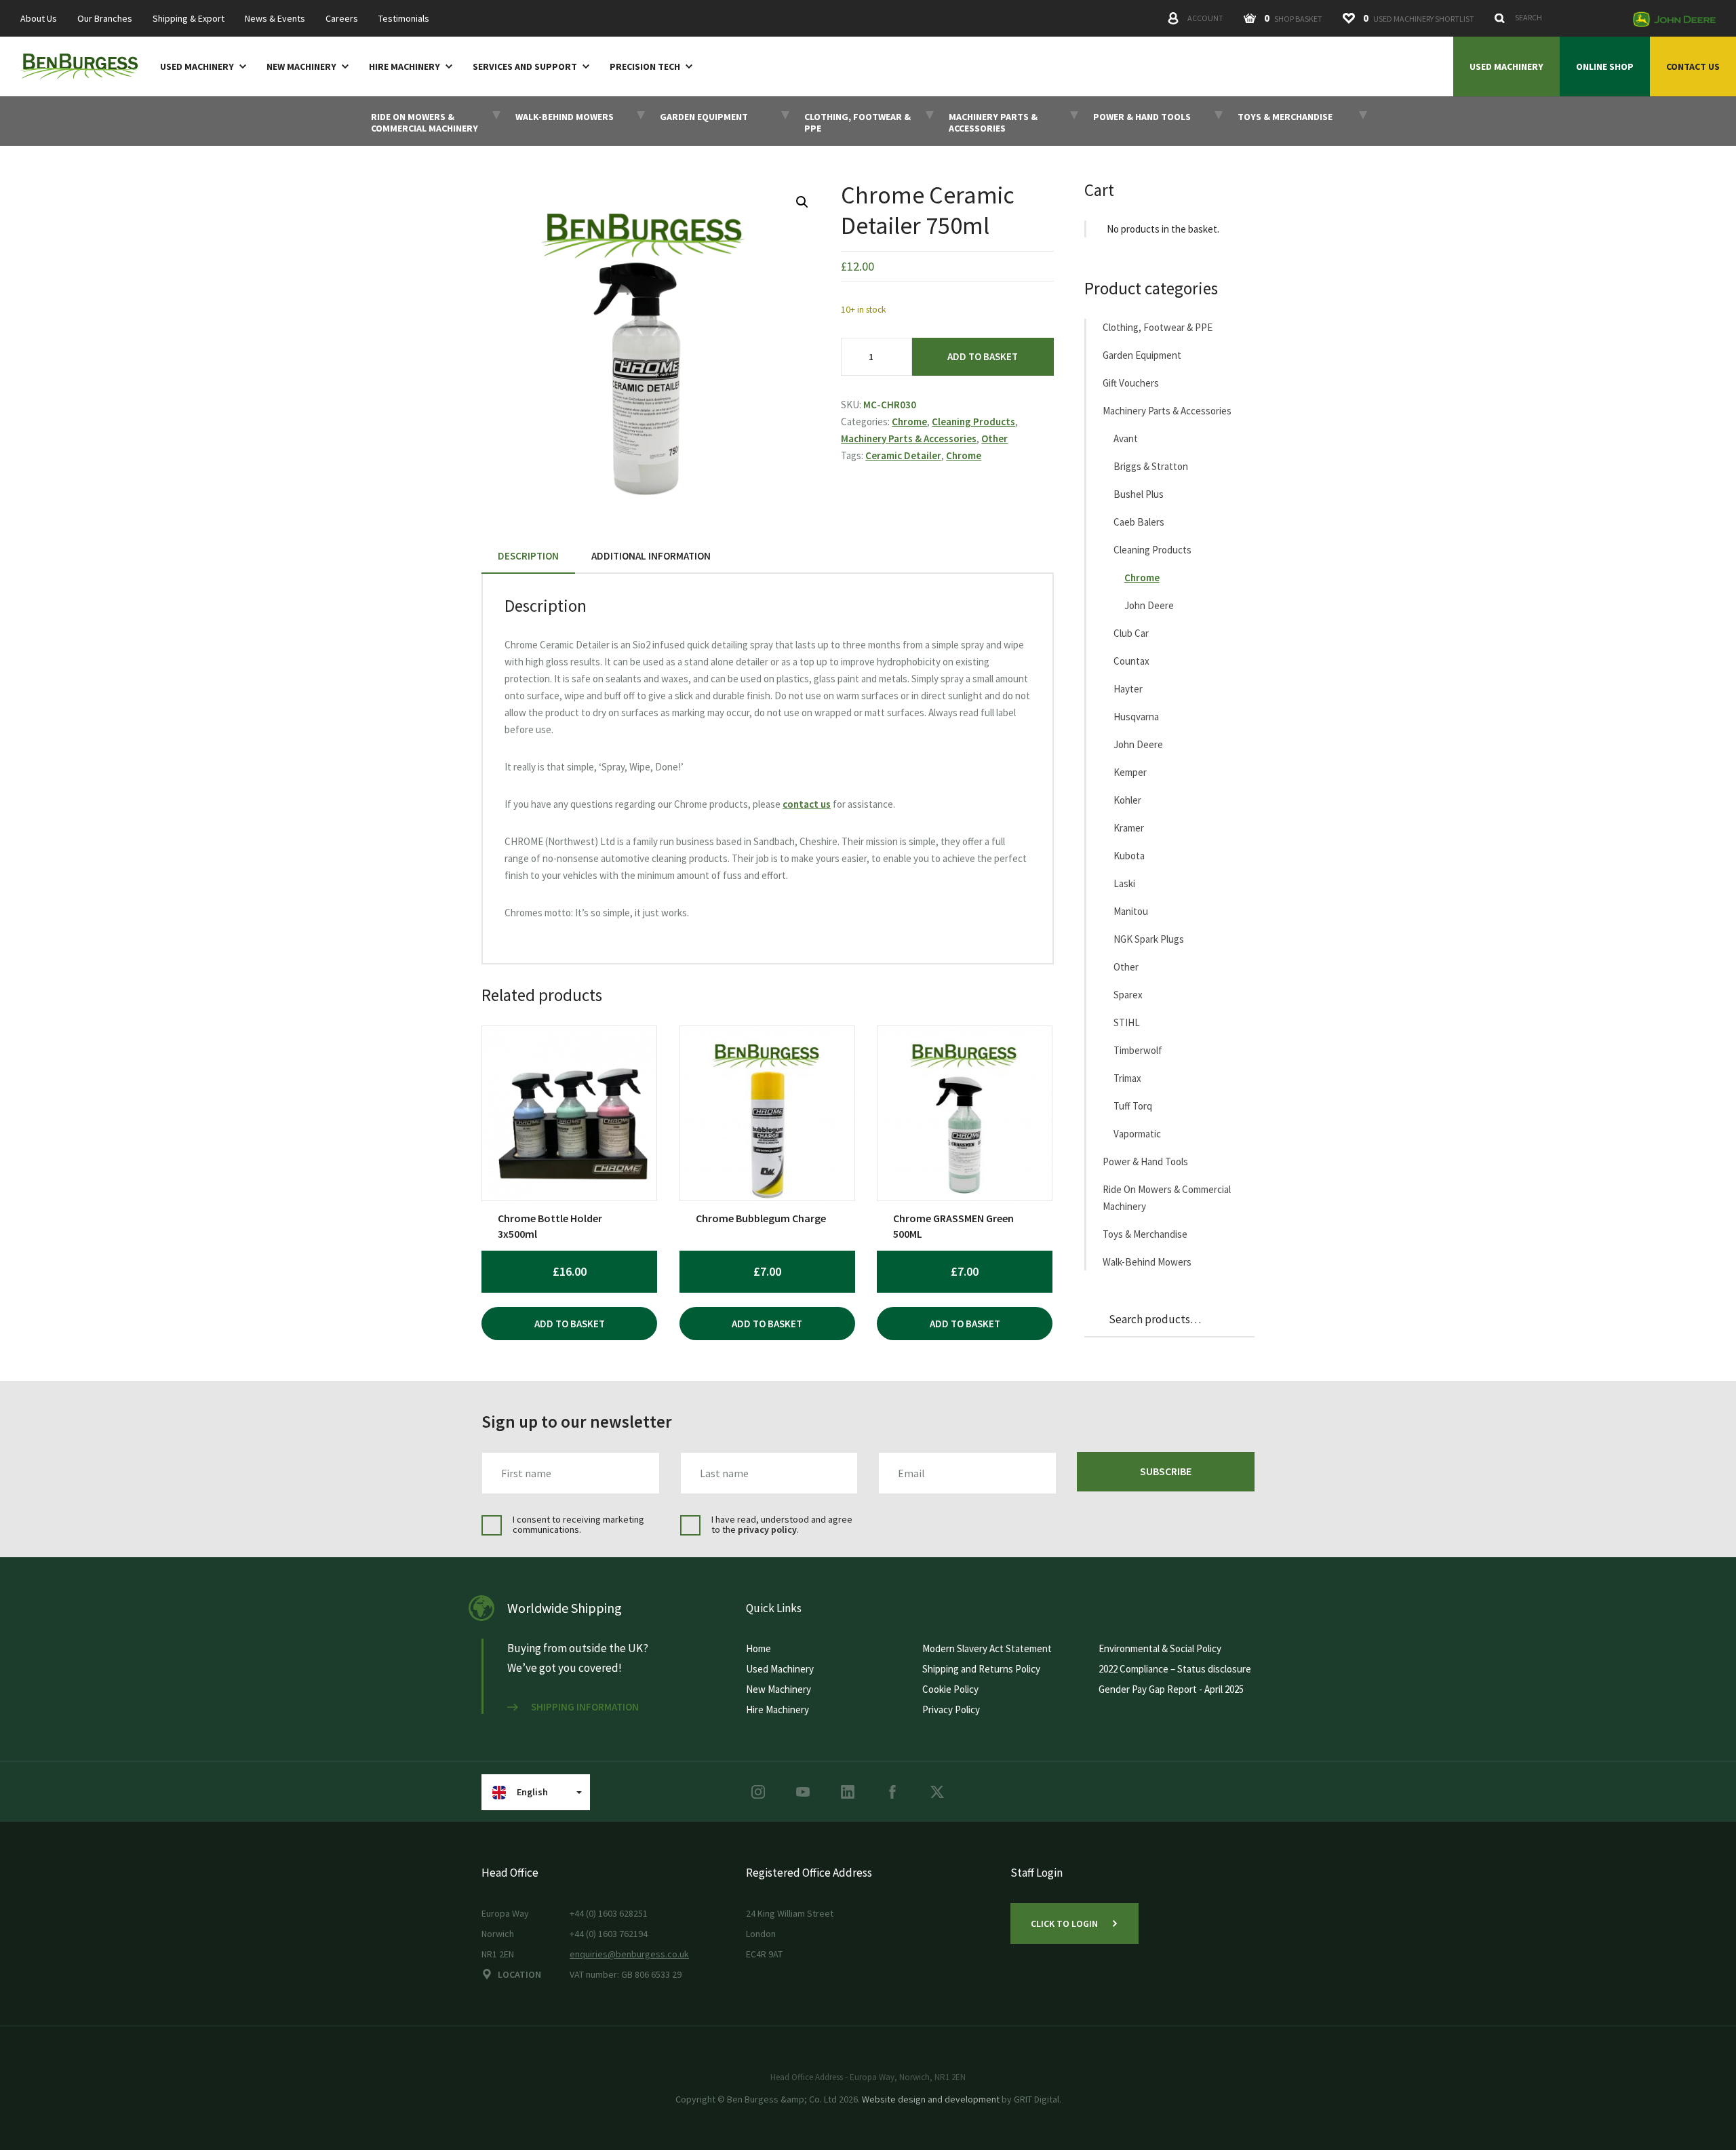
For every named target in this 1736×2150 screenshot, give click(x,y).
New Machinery (301, 67)
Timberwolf (1138, 1050)
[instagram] (758, 1792)
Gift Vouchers (1131, 383)
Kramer (1129, 828)
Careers (342, 19)
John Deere (1149, 605)
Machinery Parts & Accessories (909, 438)
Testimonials (404, 19)
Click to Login (1064, 1923)
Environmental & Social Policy (1160, 1648)
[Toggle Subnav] (240, 66)
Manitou (1131, 911)
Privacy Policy (951, 1709)
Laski (1124, 883)
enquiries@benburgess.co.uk (629, 1954)
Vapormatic (1137, 1134)
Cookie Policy (950, 1689)
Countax (1131, 661)
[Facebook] (892, 1792)
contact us (807, 804)
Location (519, 1974)
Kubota (1129, 856)
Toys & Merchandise (1145, 1234)
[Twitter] (937, 1792)
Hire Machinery (405, 67)
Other (994, 438)
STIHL (1127, 1022)
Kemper (1130, 772)
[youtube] (803, 1792)
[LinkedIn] (848, 1792)
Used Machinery (197, 67)
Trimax (1127, 1078)
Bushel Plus (1139, 494)
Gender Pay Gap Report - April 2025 (1171, 1689)
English (532, 1792)
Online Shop (1605, 66)
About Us (39, 19)
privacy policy (767, 1529)
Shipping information (585, 1707)
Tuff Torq (1133, 1106)
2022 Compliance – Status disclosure (1175, 1669)
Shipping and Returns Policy (981, 1669)
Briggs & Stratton (1151, 466)
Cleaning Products (973, 422)
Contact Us (1693, 66)
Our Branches (105, 19)
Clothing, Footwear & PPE (1158, 327)
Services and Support (525, 67)
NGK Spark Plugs (1149, 939)
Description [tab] (528, 556)
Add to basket (983, 356)
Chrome (909, 422)
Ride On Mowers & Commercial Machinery (1167, 1198)
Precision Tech (645, 67)
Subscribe (1166, 1471)
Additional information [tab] (651, 556)
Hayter (1128, 689)
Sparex (1128, 995)
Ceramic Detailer (903, 455)
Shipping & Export (189, 19)
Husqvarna (1136, 717)
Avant (1126, 438)
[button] (802, 202)
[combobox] (1556, 18)
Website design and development (931, 2099)
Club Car (1131, 633)
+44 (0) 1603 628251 (609, 1913)
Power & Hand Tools (1145, 1161)
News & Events (275, 19)
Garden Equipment (1142, 355)
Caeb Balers (1139, 522)
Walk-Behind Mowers (1147, 1262)
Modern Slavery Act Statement (987, 1648)
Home (758, 1648)
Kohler (1127, 800)
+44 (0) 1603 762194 (609, 1934)
